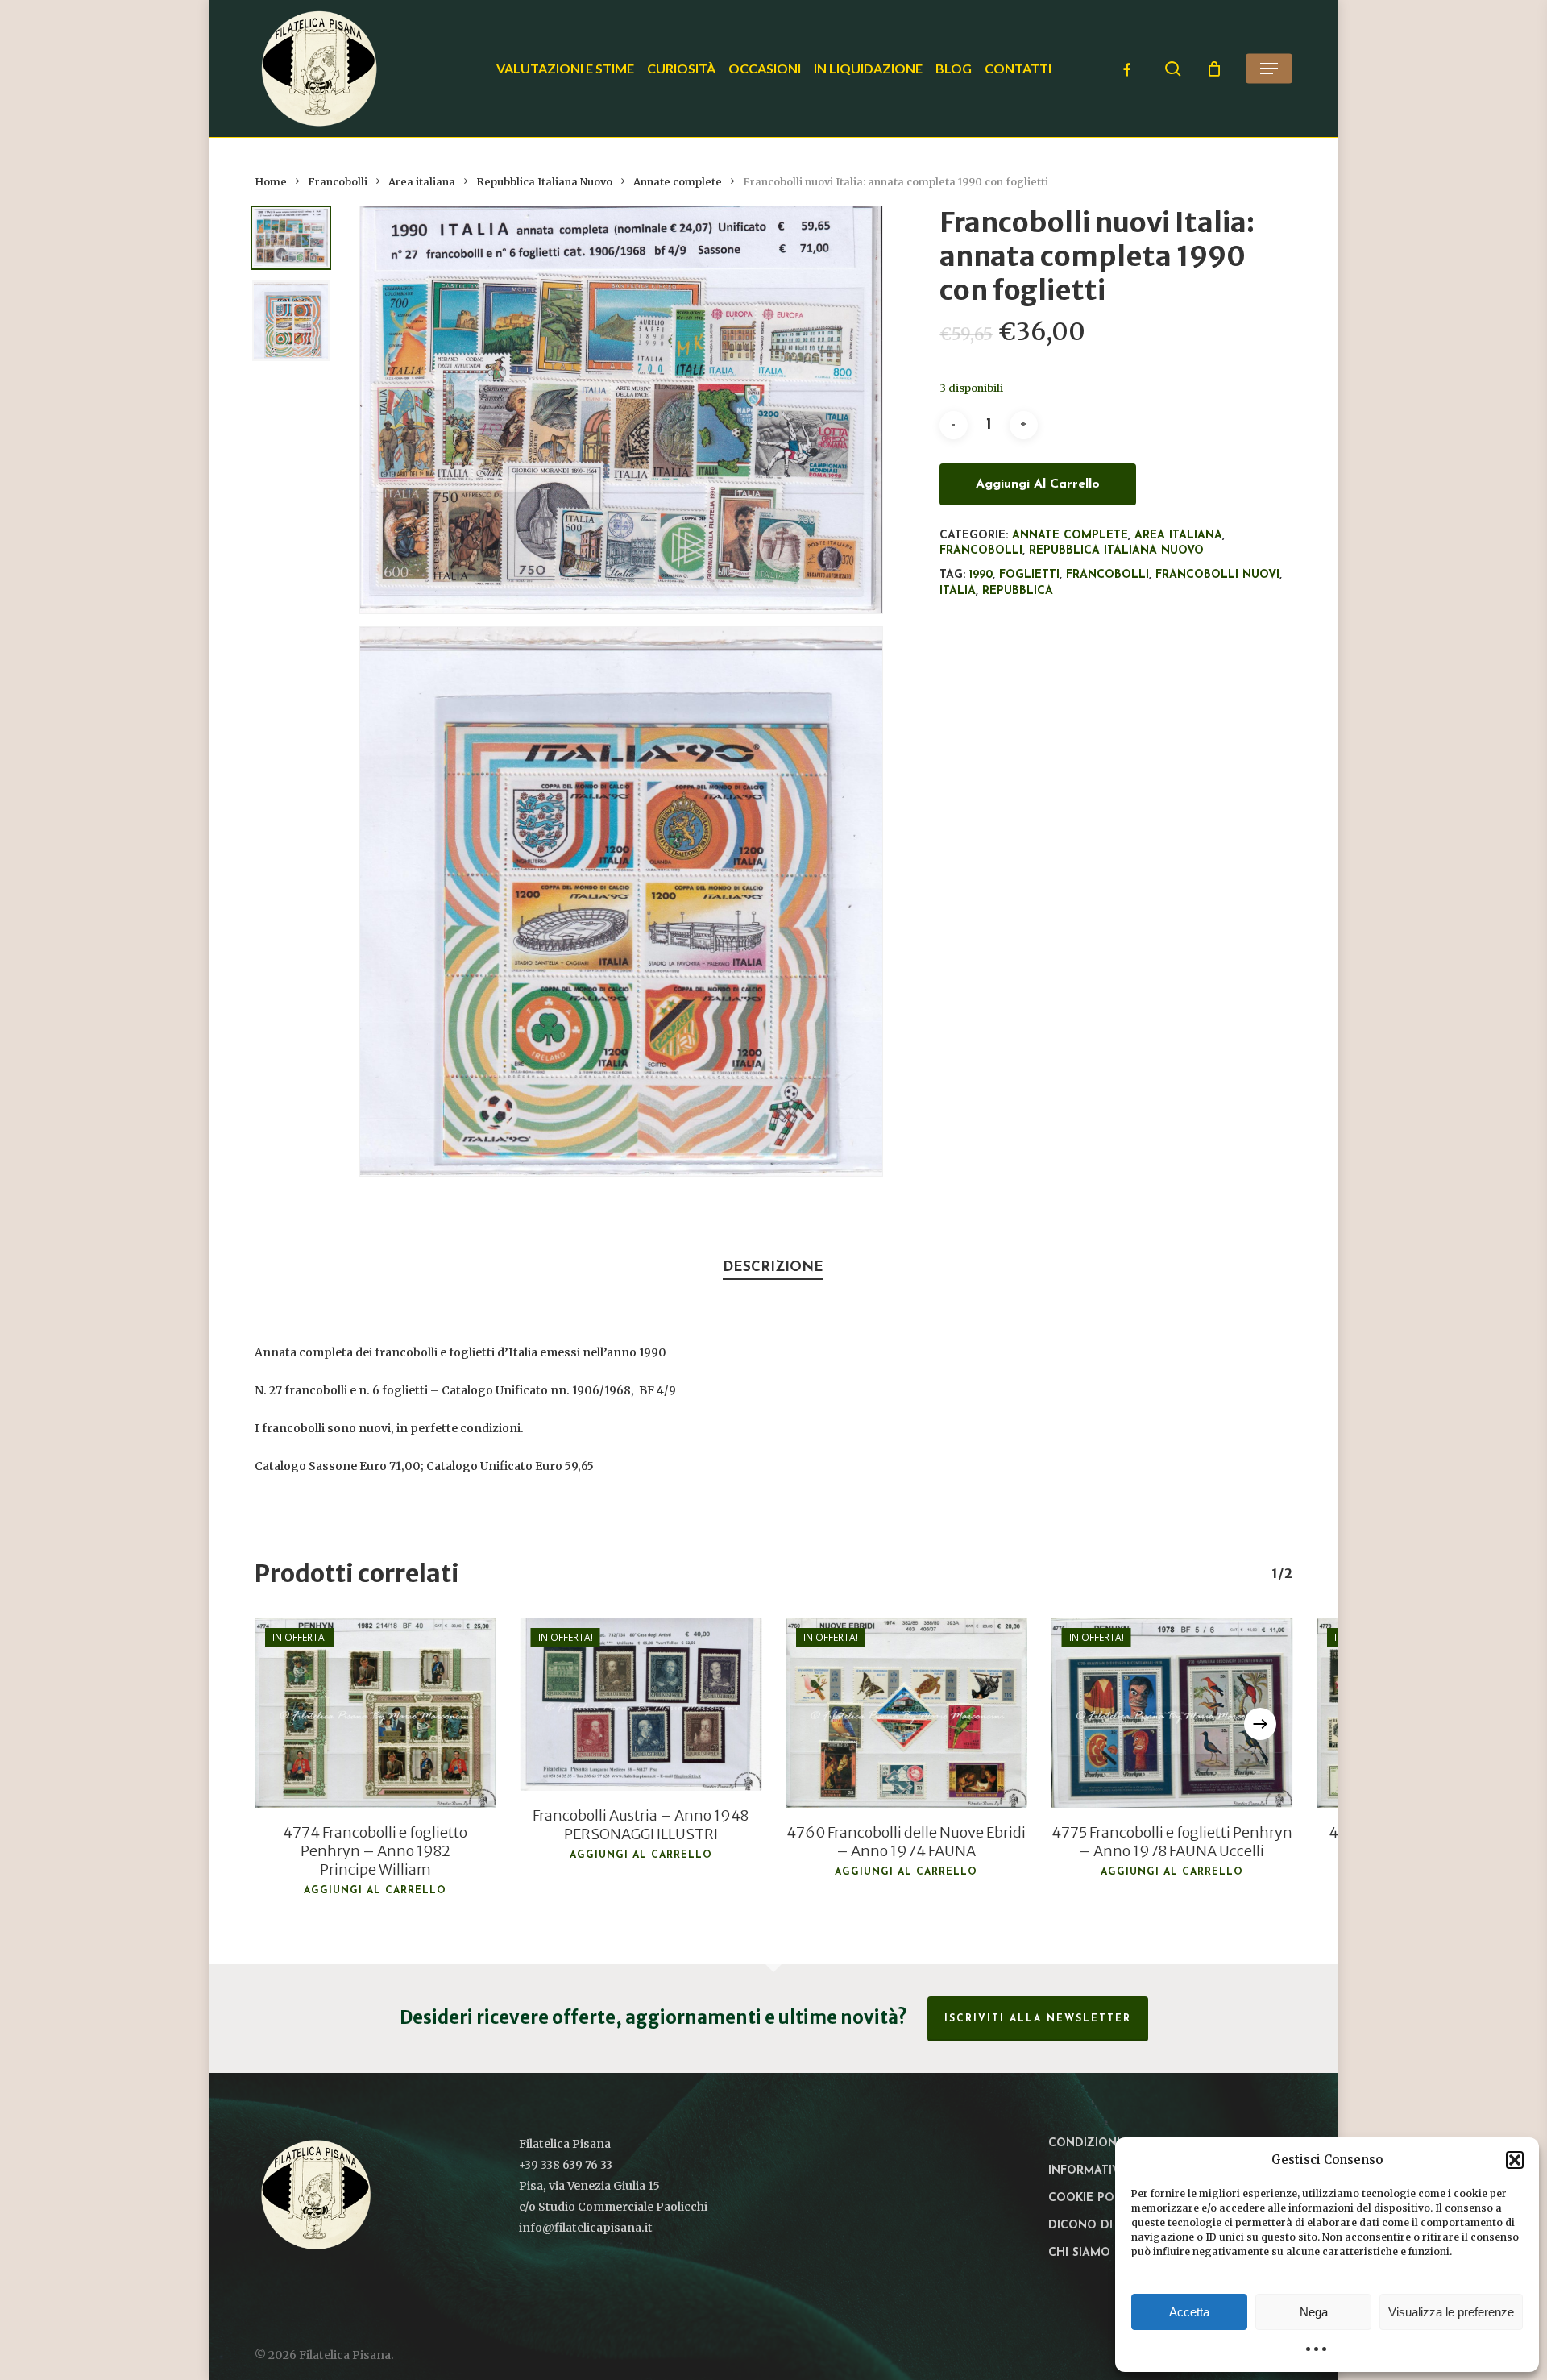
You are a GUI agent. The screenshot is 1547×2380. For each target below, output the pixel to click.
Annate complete (678, 182)
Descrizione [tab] (773, 1267)
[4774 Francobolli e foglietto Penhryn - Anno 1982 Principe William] (375, 1713)
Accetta (1189, 2312)
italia (958, 591)
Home (271, 182)
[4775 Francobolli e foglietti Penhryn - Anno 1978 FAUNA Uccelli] (1172, 1713)
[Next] (1260, 1724)
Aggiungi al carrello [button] (375, 1891)
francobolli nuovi (1217, 575)
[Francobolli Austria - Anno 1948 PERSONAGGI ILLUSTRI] (641, 1705)
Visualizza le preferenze (1451, 2312)
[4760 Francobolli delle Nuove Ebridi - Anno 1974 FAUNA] (906, 1713)
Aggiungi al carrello (1038, 484)
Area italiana (422, 182)
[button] (1515, 2160)
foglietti (1029, 575)
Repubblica (1018, 591)
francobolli (1107, 575)
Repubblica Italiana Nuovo (544, 182)
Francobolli (338, 182)
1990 (981, 575)
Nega (1314, 2312)
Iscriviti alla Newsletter (1038, 2019)
